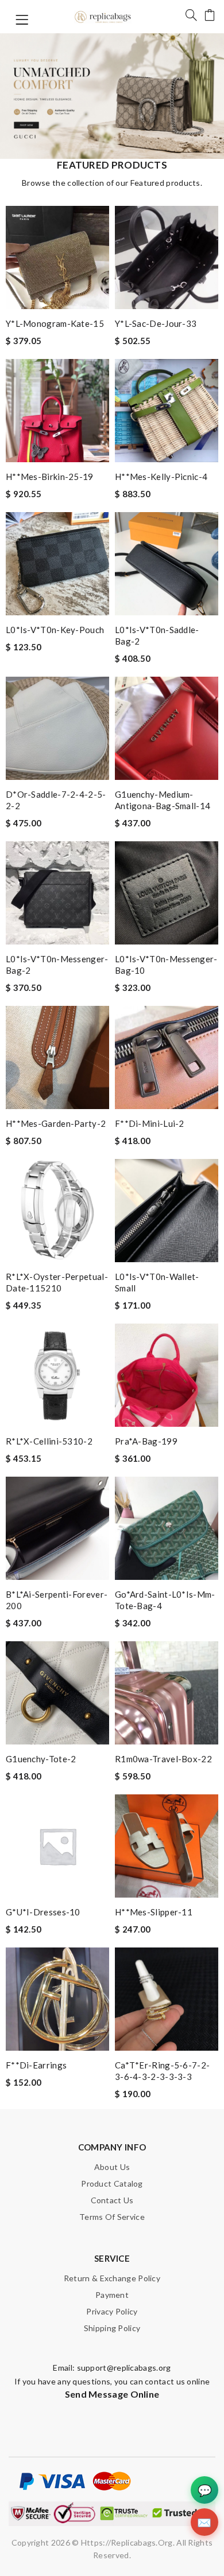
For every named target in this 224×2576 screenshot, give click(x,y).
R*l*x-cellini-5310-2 (49, 1441)
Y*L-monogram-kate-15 (55, 323)
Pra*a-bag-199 (146, 1441)
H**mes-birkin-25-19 (50, 477)
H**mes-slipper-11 (154, 1912)
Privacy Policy (112, 2311)
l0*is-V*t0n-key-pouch (55, 630)
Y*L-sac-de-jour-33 (156, 323)
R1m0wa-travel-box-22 (163, 1759)
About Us (112, 2167)
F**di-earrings (36, 2065)
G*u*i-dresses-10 (43, 1912)
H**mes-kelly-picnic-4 (161, 477)
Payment (112, 2295)
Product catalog (112, 2183)
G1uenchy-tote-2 (41, 1759)
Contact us (112, 2200)
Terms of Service (112, 2217)
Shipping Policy (112, 2328)
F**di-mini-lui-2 (150, 1123)
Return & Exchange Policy (112, 2278)
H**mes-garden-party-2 (56, 1123)
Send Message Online (112, 2394)
